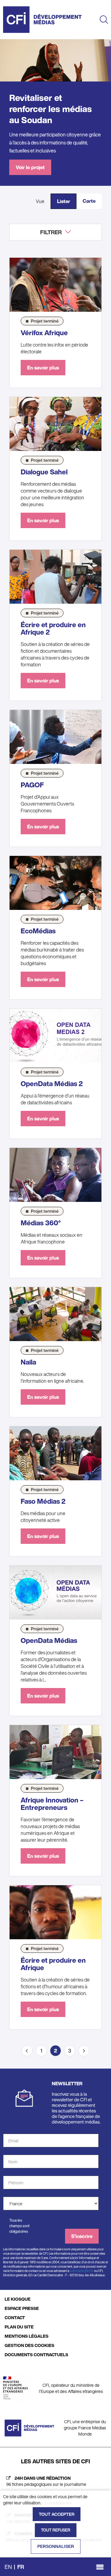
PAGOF (32, 785)
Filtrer (51, 232)
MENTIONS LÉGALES (27, 2336)
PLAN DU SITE (19, 2327)
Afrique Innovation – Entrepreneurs (52, 1804)
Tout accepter (57, 2514)
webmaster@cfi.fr (82, 2271)
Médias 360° (41, 1223)
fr (21, 2567)
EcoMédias (38, 931)
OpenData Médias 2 (52, 1084)
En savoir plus (43, 368)
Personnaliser (56, 2546)
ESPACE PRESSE (22, 2308)
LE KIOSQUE (18, 2299)
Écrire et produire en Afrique (53, 1964)
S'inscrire (82, 2236)
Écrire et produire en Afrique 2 (53, 628)
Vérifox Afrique (44, 333)
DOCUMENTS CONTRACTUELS (36, 2355)
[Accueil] (42, 20)
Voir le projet (30, 167)
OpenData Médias (49, 1640)
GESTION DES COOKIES (29, 2345)
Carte (89, 201)
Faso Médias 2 (43, 1501)
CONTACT (15, 2318)
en (8, 2567)
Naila (28, 1362)
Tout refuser (56, 2530)
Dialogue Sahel (44, 472)
